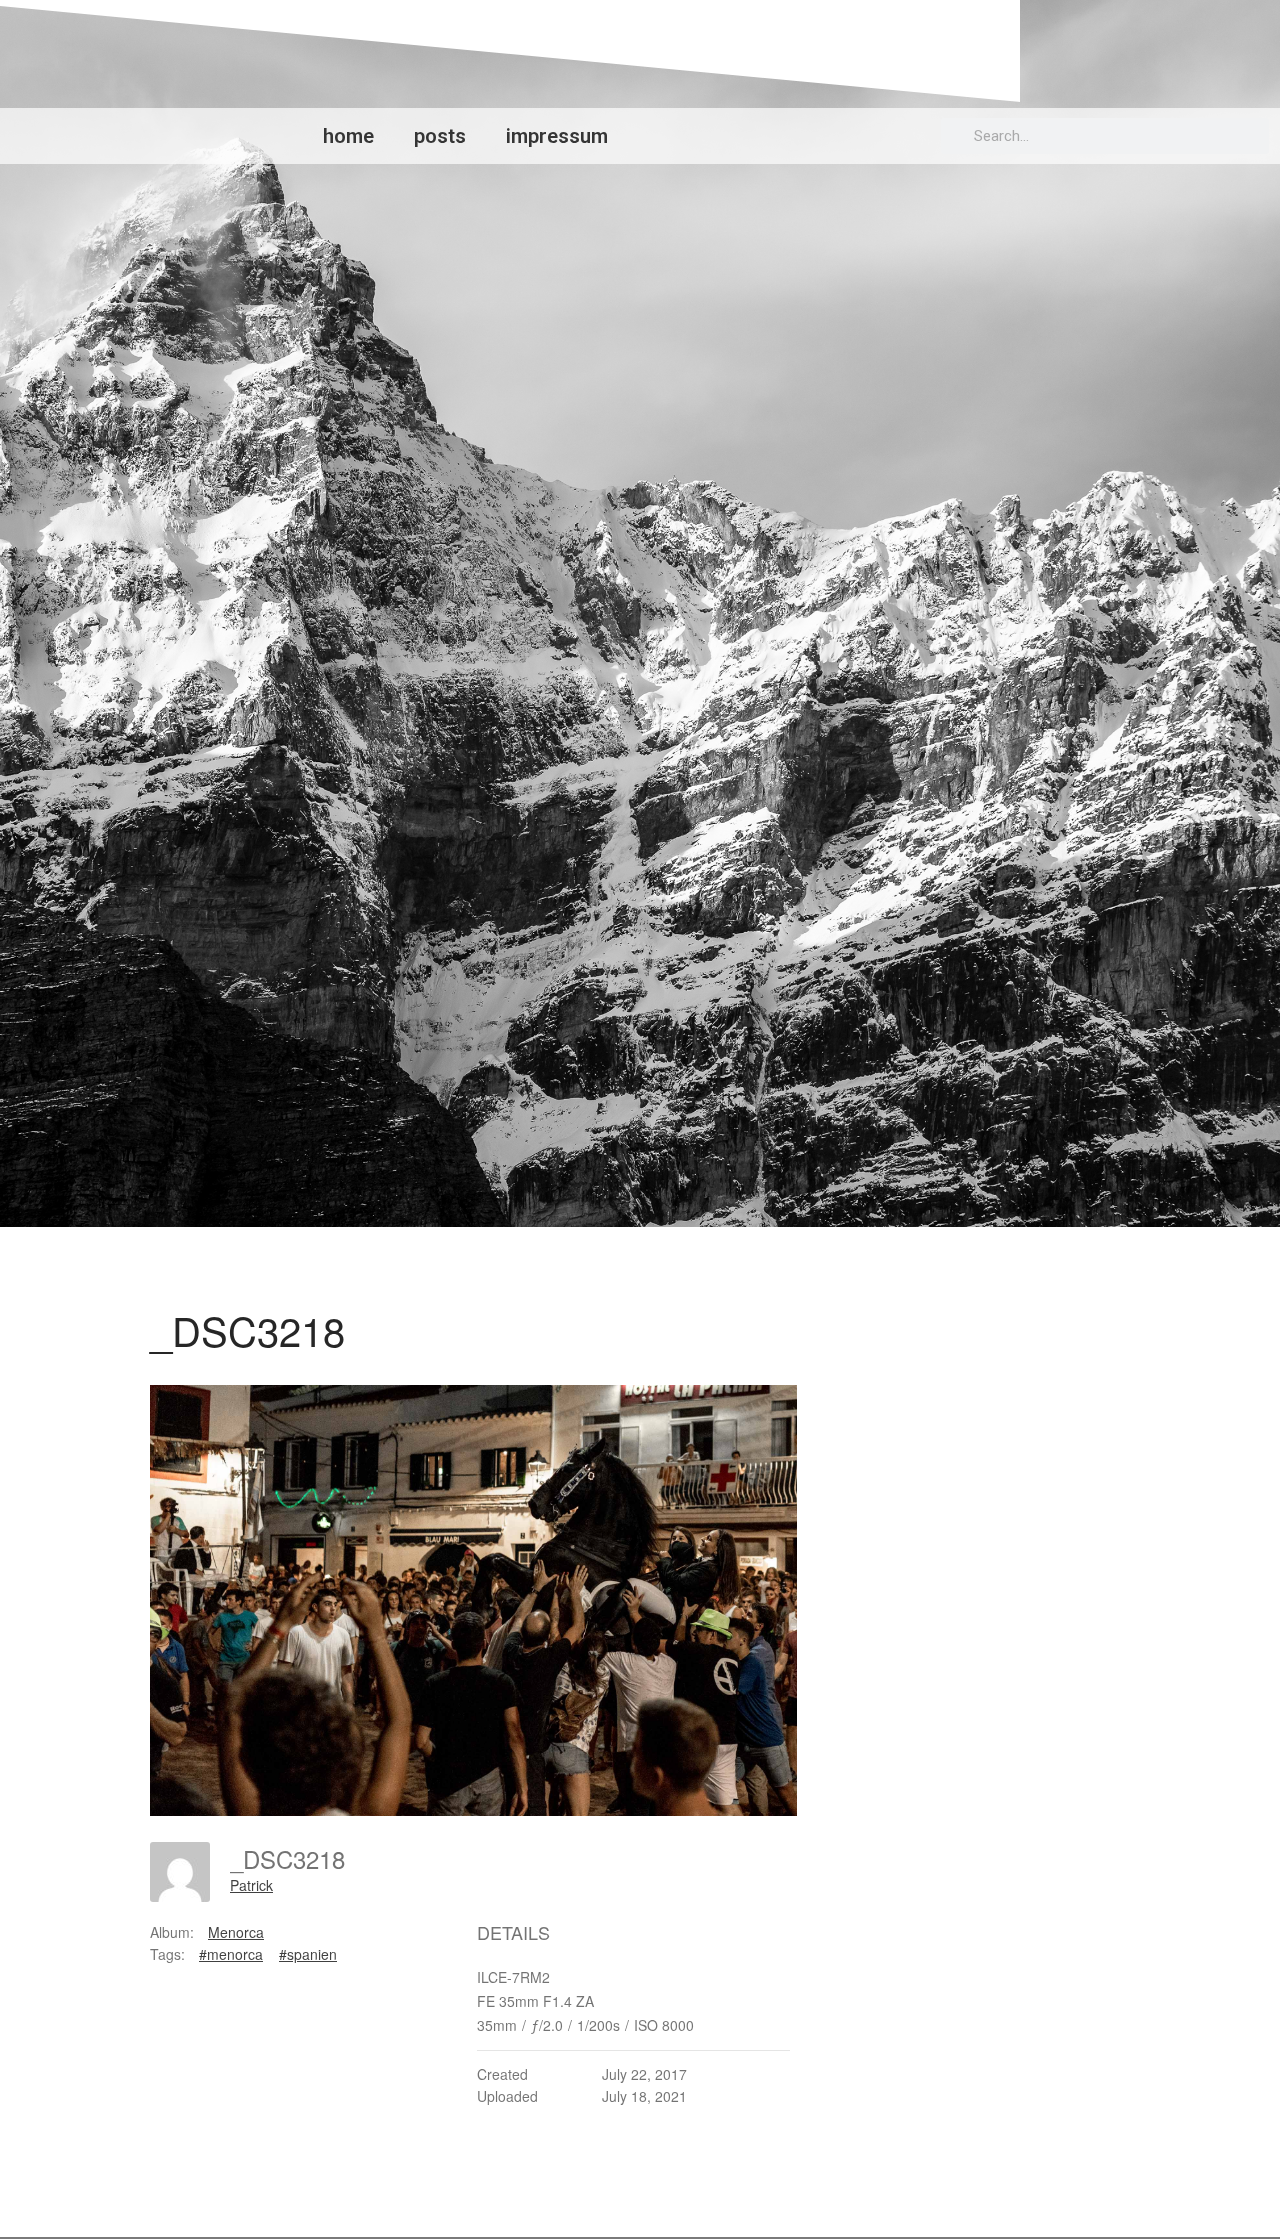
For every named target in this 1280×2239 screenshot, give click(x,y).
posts (440, 136)
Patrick (251, 1885)
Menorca (236, 1932)
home (348, 136)
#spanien (308, 1954)
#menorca (231, 1954)
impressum (557, 136)
